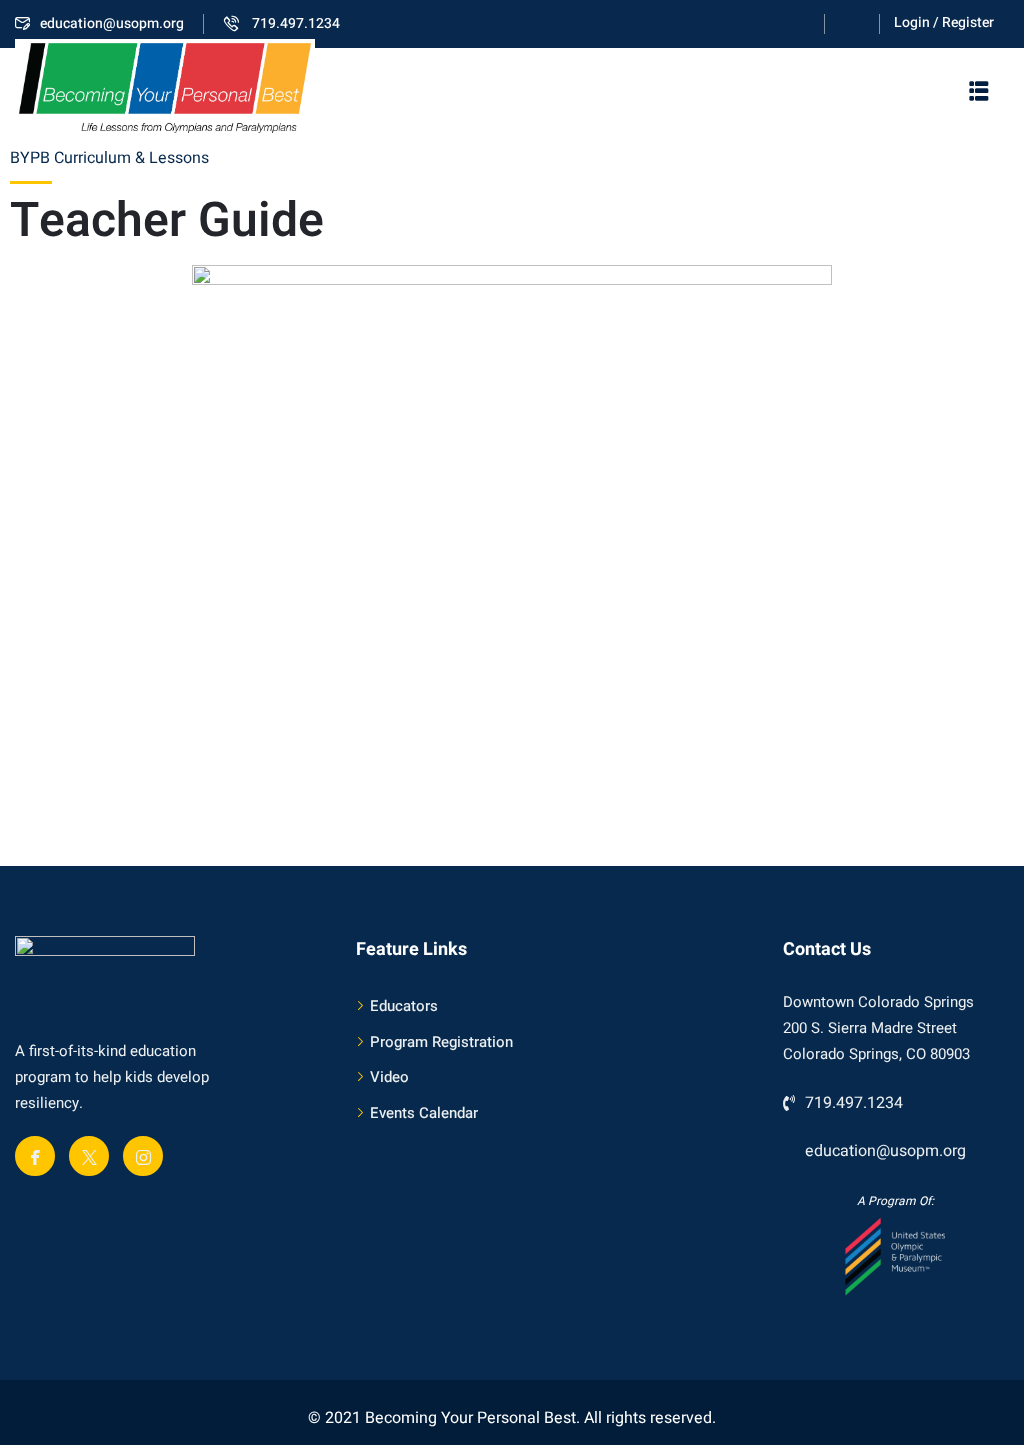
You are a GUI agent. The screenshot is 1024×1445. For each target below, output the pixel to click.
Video (389, 1077)
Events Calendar (424, 1113)
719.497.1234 (294, 23)
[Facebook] (35, 1156)
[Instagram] (143, 1156)
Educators (404, 1006)
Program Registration (441, 1042)
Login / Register (944, 22)
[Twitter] (89, 1156)
